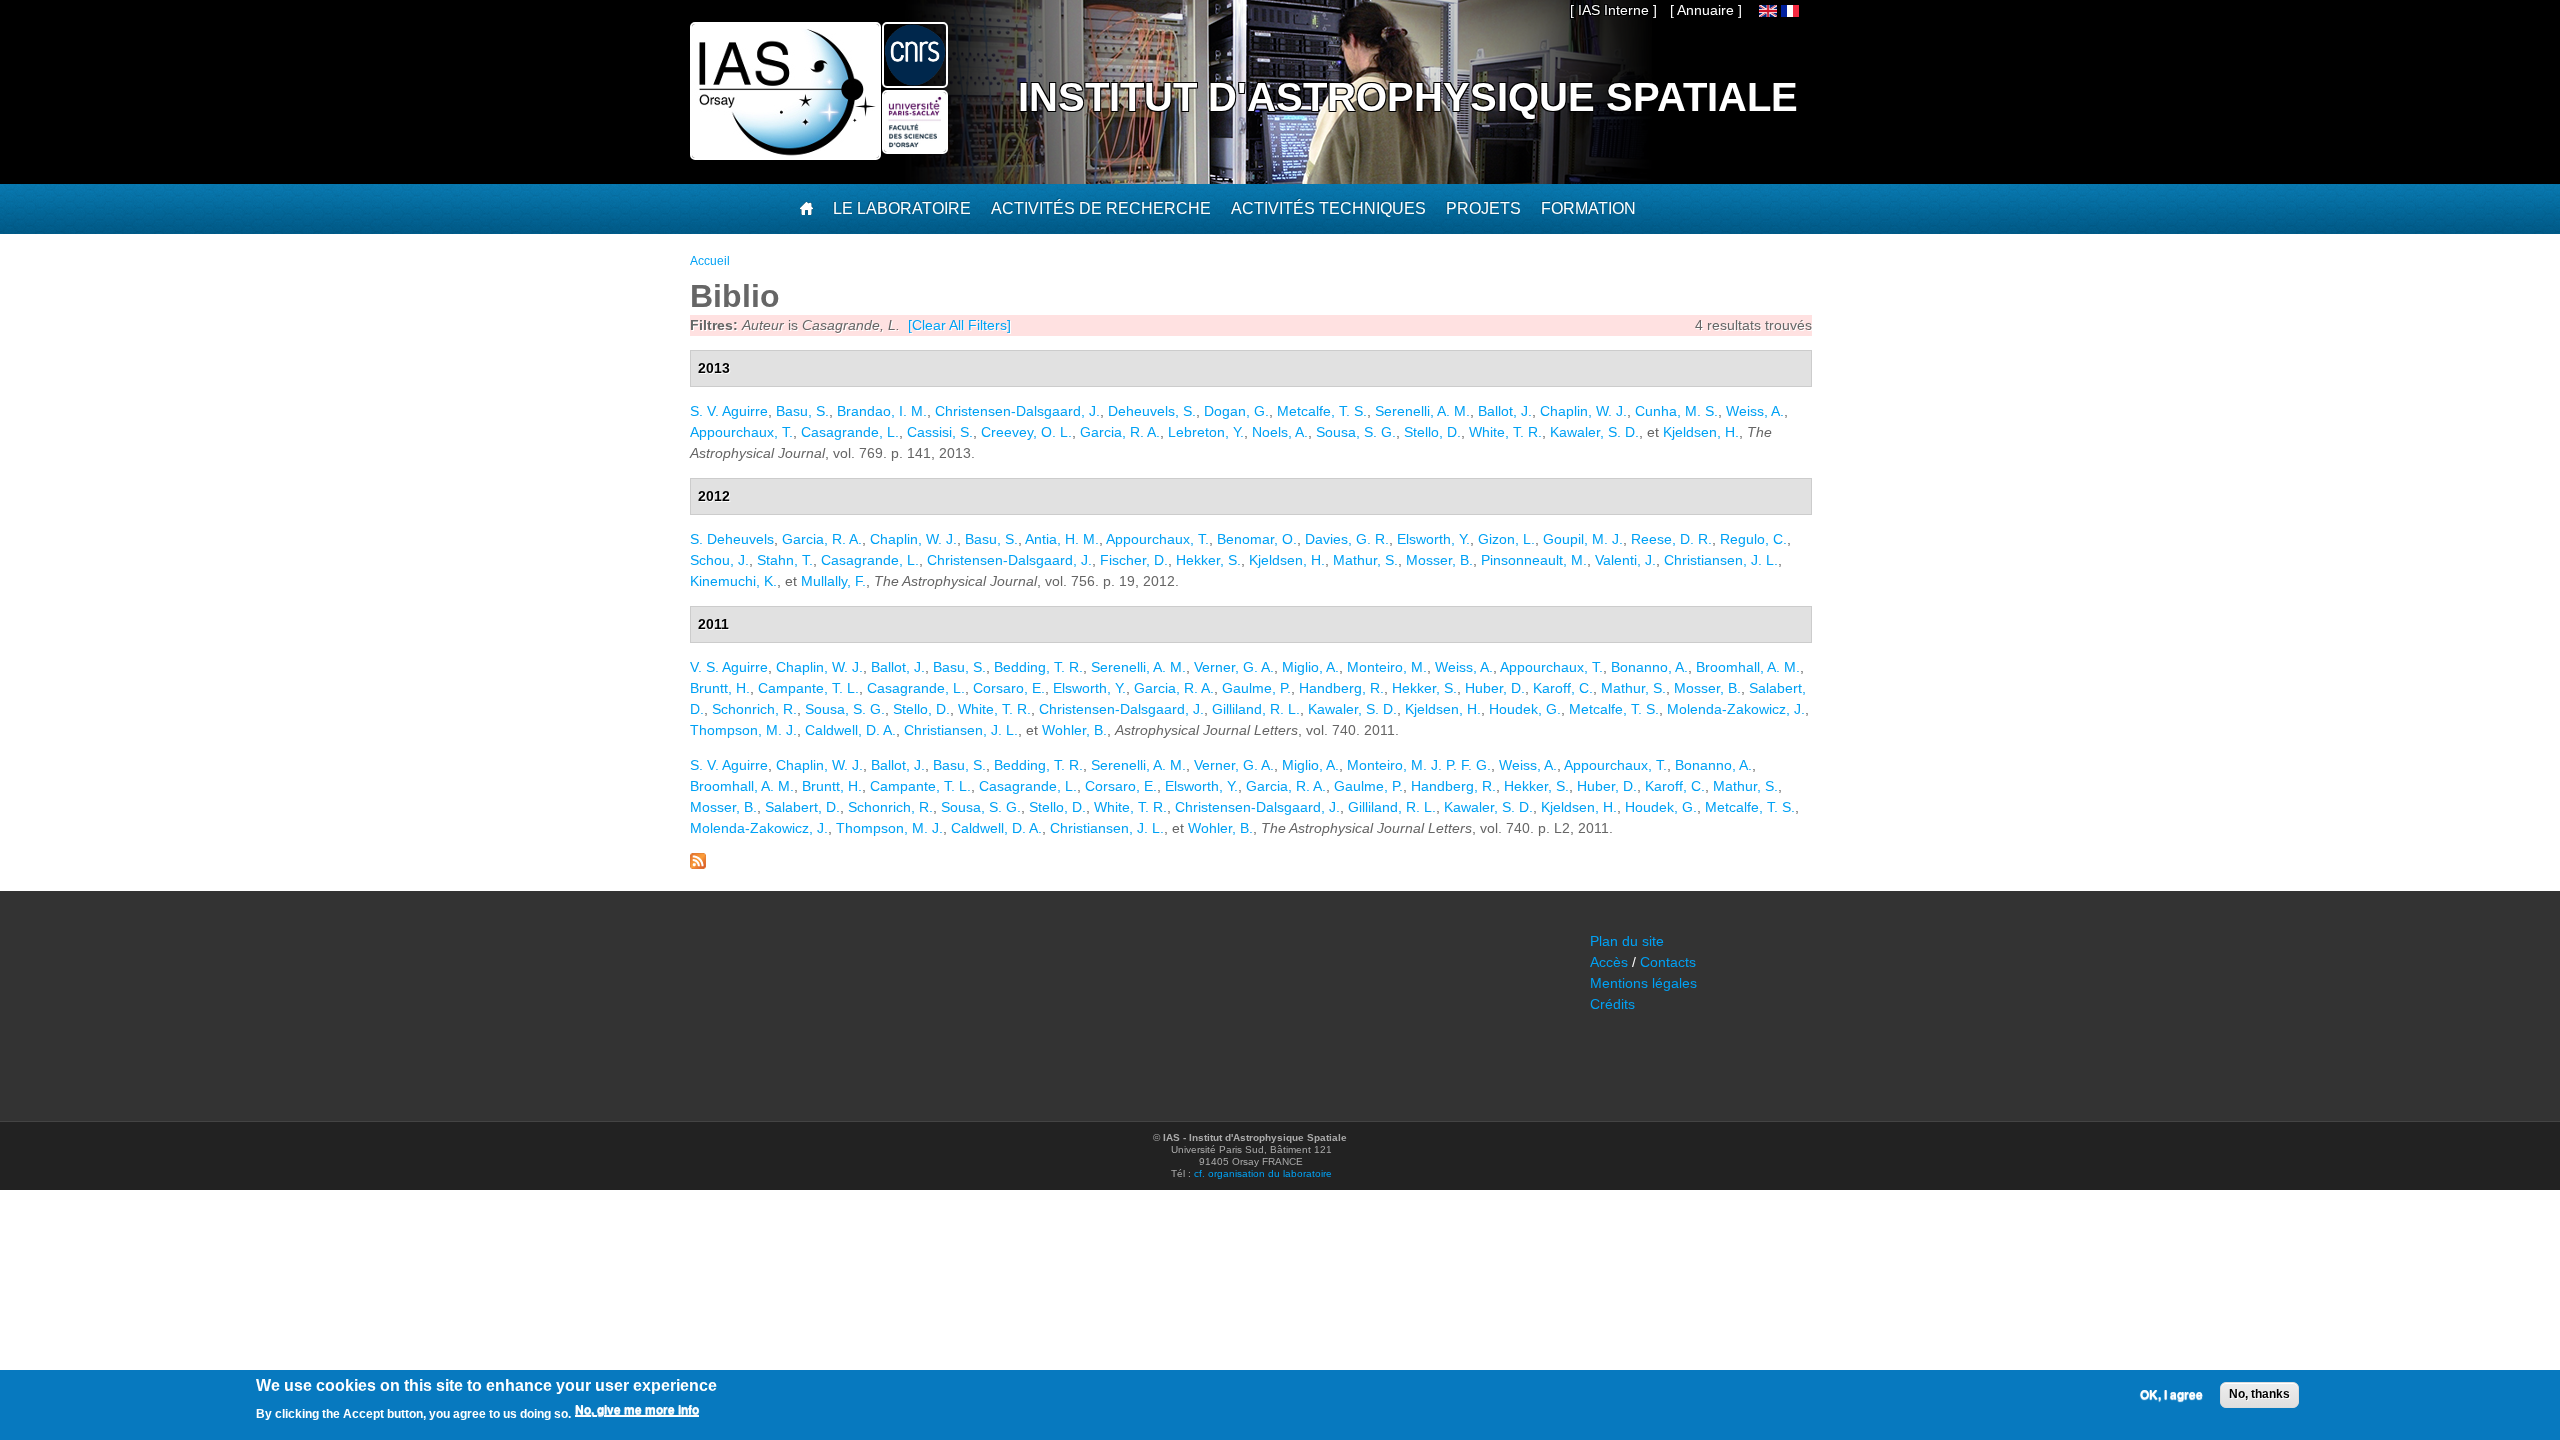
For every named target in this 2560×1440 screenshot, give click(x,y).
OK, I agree (2171, 1395)
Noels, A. (1280, 432)
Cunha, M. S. (1676, 411)
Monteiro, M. (1387, 667)
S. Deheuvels (732, 539)
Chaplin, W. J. (1583, 411)
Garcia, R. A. (1120, 432)
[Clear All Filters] (959, 325)
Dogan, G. (1236, 411)
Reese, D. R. (1671, 539)
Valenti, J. (1625, 560)
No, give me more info (637, 1411)
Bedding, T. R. (1038, 667)
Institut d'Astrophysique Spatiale (1408, 97)
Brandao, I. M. (882, 411)
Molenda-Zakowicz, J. (1736, 709)
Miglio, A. (1310, 667)
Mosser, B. (1439, 560)
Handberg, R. (1341, 688)
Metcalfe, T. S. (1322, 411)
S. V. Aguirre (729, 411)
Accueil (710, 261)
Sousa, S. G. (1356, 432)
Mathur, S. (1365, 560)
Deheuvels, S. (1152, 411)
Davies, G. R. (1347, 539)
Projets (1483, 208)
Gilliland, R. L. (1256, 709)
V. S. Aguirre (729, 667)
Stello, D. (1432, 432)
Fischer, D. (1134, 560)
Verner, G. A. (1234, 667)
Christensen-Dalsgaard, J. (1017, 411)
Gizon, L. (1506, 539)
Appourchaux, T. (741, 432)
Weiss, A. (1755, 411)
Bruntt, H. (720, 688)
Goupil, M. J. (1583, 539)
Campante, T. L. (808, 688)
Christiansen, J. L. (1721, 560)
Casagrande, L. (850, 432)
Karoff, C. (1563, 688)
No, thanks (2259, 1394)
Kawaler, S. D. (1594, 432)
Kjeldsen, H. (1701, 432)
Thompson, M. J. (743, 730)
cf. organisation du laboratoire (1263, 1173)
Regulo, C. (1753, 539)
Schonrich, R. (754, 709)
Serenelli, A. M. (1422, 411)
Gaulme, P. (1256, 688)
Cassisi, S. (940, 432)
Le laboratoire (902, 208)
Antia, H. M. (1062, 539)
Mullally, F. (833, 581)
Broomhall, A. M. (1748, 667)
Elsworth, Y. (1433, 539)
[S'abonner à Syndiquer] (698, 864)
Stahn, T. (785, 560)
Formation (1588, 208)
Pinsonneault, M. (1534, 560)
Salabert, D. (802, 807)
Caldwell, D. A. (850, 730)
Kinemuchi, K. (733, 581)
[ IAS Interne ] (1613, 10)
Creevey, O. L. (1026, 432)
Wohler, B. (1074, 730)
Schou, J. (719, 560)
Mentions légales (1643, 983)
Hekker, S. (1208, 560)
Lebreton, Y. (1206, 432)
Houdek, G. (1525, 709)
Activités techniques (1328, 208)
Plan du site (1627, 941)
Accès (1609, 962)
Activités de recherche (1101, 208)
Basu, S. (802, 411)
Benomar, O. (1257, 539)
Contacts (1668, 962)
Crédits (1612, 1004)
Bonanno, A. (1649, 667)
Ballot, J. (1505, 411)
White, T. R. (1505, 432)
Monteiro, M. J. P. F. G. (1419, 765)
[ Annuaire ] (1706, 10)
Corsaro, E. (1009, 688)
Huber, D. (1495, 688)
